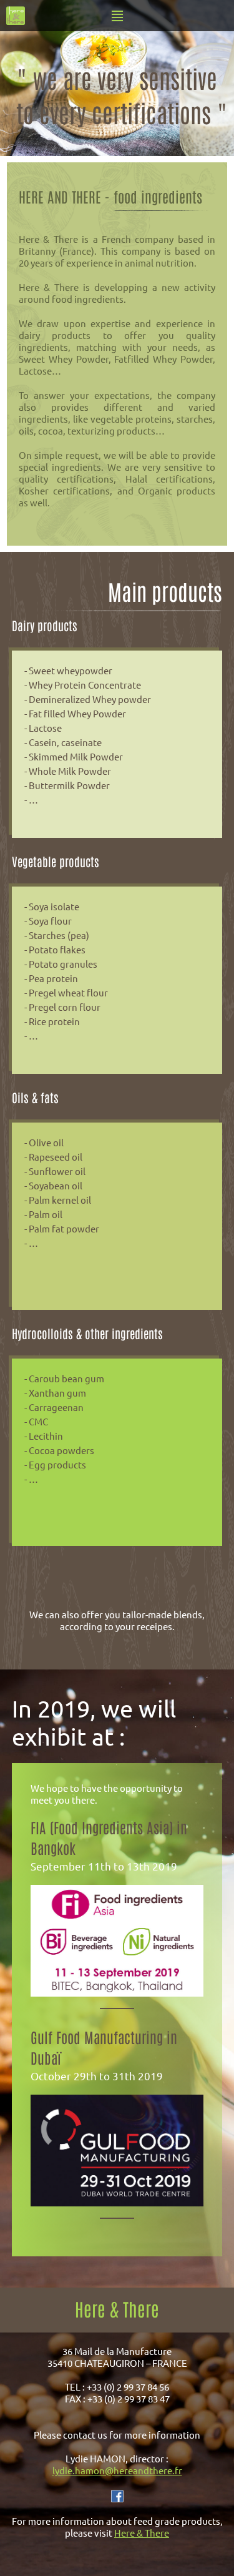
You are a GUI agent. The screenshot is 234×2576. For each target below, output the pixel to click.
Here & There (142, 2533)
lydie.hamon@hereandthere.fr (117, 2470)
